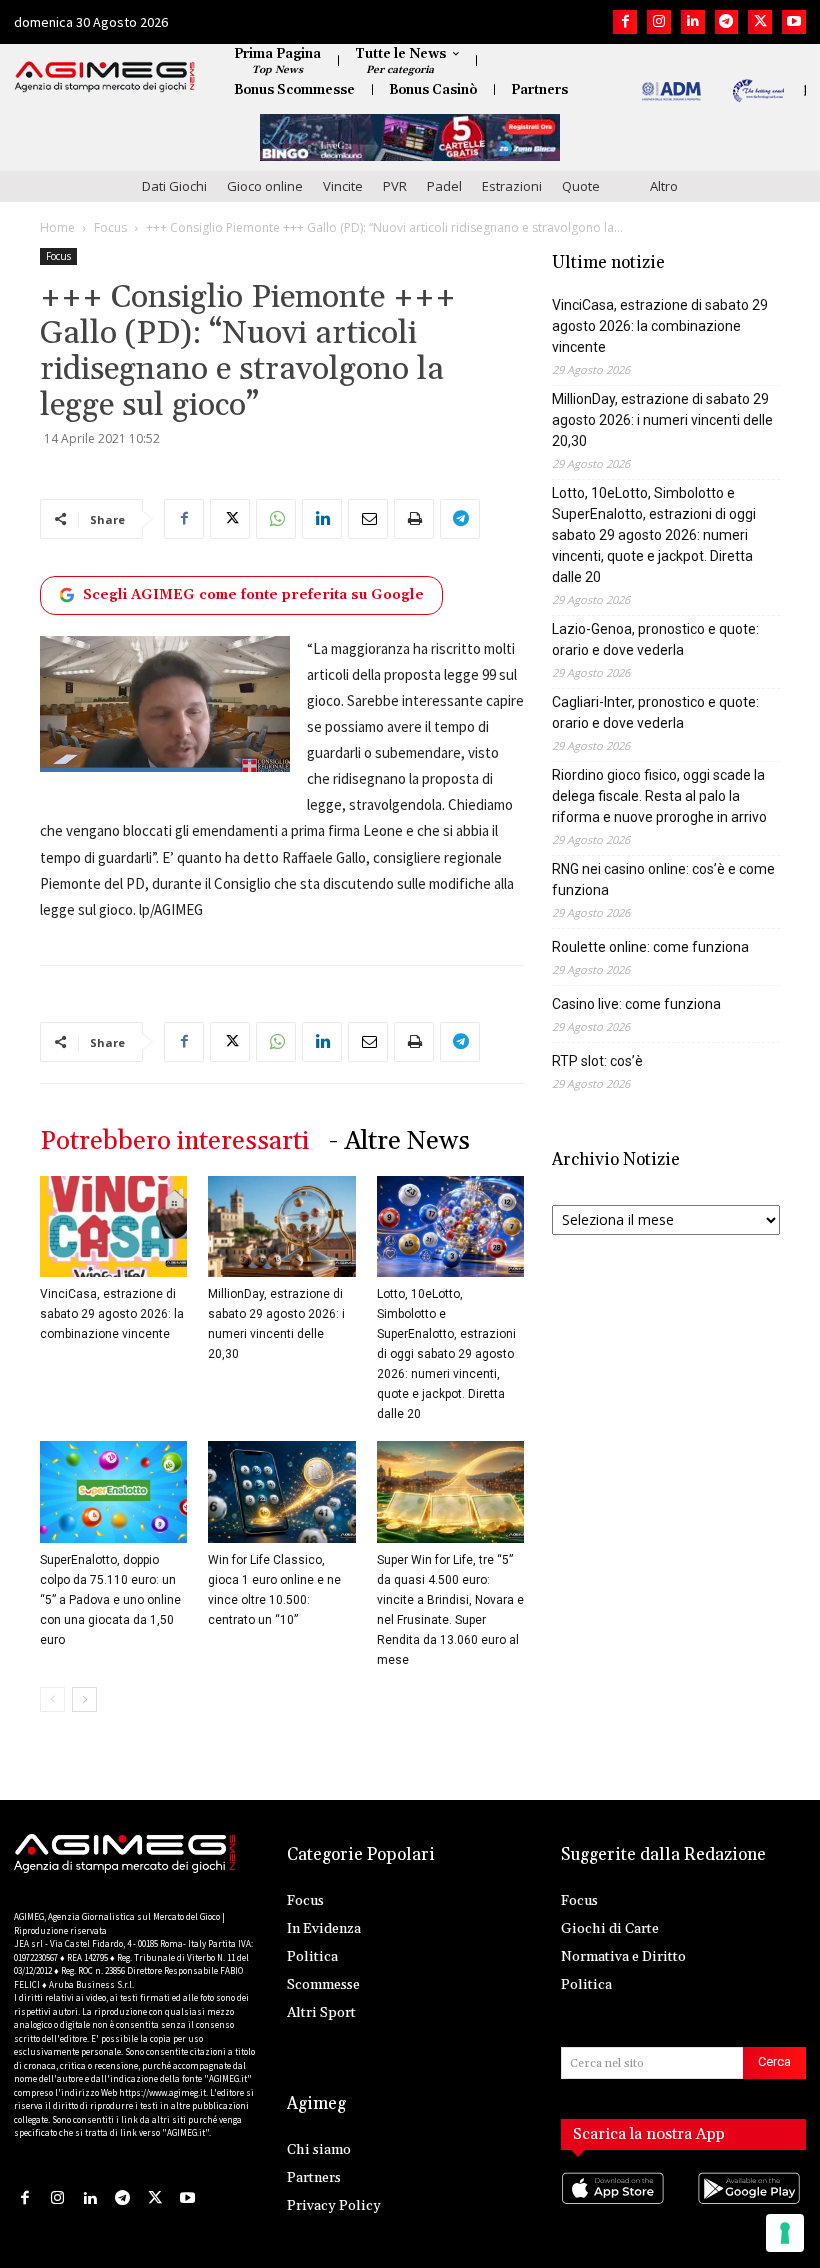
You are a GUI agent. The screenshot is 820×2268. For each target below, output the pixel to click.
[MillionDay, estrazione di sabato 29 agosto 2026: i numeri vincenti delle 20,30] (281, 1226)
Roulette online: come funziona (650, 947)
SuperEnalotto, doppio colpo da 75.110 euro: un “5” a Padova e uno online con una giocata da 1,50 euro (110, 1600)
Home (57, 227)
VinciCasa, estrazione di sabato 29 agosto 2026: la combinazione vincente (112, 1314)
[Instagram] (659, 22)
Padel (444, 186)
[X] (760, 22)
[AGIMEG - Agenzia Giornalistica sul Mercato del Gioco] (105, 77)
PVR (395, 186)
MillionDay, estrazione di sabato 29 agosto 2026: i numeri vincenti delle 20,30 (662, 420)
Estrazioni (512, 186)
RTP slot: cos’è (597, 1061)
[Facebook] (625, 22)
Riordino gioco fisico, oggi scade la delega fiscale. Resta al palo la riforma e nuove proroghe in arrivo (659, 796)
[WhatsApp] (276, 519)
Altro (664, 186)
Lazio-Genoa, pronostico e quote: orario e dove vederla (655, 639)
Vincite (343, 186)
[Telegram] (727, 22)
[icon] (615, 2208)
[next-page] (84, 1699)
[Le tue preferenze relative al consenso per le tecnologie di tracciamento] (785, 2233)
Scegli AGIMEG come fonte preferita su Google (253, 595)
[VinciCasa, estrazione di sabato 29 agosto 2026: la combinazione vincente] (113, 1226)
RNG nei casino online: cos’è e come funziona (663, 879)
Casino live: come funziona (636, 1004)
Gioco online (265, 186)
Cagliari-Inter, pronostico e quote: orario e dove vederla (655, 712)
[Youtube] (794, 22)
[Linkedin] (693, 22)
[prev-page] (52, 1699)
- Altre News (399, 1141)
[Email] (368, 519)
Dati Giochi (174, 186)
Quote (581, 186)
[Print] (414, 519)
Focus (110, 227)
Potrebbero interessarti (174, 1141)
